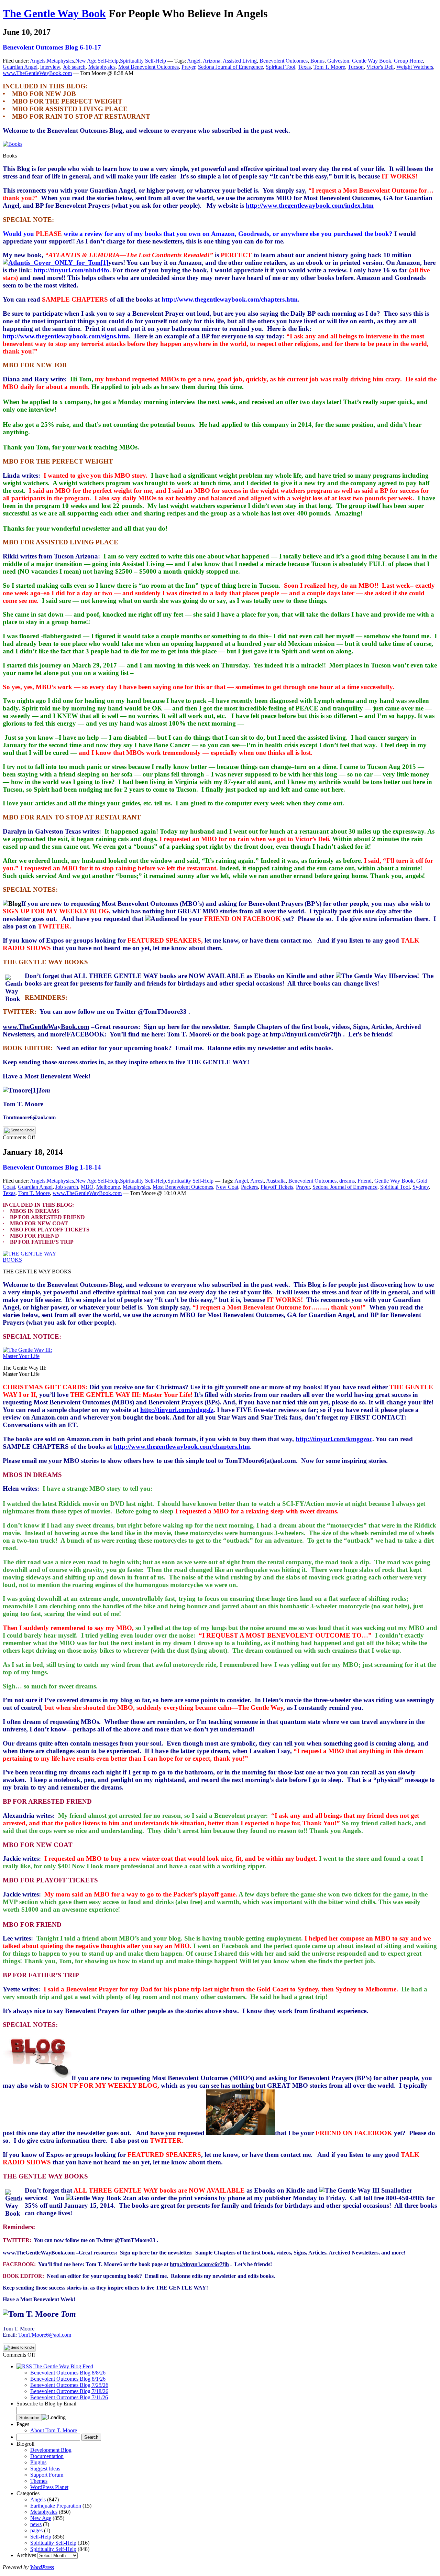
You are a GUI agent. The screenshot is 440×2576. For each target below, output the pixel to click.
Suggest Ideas (45, 2469)
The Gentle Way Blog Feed (63, 2366)
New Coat (227, 1187)
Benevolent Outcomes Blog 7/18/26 (69, 2391)
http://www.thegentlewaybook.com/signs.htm (66, 336)
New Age (86, 61)
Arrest (257, 1181)
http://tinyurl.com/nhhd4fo (71, 270)
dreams (347, 1181)
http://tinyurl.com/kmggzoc (334, 1439)
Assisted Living (240, 61)
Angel (194, 61)
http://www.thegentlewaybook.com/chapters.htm (230, 299)
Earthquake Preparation (56, 2506)
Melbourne (108, 1187)
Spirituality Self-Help (143, 61)
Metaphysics (60, 61)
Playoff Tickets (277, 1187)
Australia (276, 1181)
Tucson (356, 67)
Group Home (408, 61)
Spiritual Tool (280, 67)
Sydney (421, 1187)
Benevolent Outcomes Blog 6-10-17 (52, 47)
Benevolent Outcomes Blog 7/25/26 (69, 2385)
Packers (249, 1187)
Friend (365, 1181)
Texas (304, 67)
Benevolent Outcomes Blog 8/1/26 (68, 2379)
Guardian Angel (20, 67)
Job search (74, 67)
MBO (87, 1187)
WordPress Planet (49, 2487)
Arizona (212, 61)
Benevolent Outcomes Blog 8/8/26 (68, 2373)
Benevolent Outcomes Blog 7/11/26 (69, 2397)
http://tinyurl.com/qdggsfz (177, 1410)
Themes (39, 2481)
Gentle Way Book (372, 61)
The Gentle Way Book (54, 13)
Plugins (38, 2462)
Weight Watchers (415, 67)
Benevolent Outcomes (284, 61)
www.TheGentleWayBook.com (37, 73)
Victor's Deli (380, 67)
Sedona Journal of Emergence (230, 67)
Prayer (188, 67)
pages (36, 2530)
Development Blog (51, 2450)
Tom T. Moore (329, 67)
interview (50, 67)
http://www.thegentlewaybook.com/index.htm (310, 205)
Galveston (338, 61)
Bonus (317, 61)
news (36, 2524)
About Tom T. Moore (54, 2430)
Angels (38, 61)
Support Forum (47, 2475)
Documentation (47, 2456)
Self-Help (108, 61)
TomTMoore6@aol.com (45, 2335)
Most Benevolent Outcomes (148, 67)
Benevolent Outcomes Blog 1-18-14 (52, 1167)
